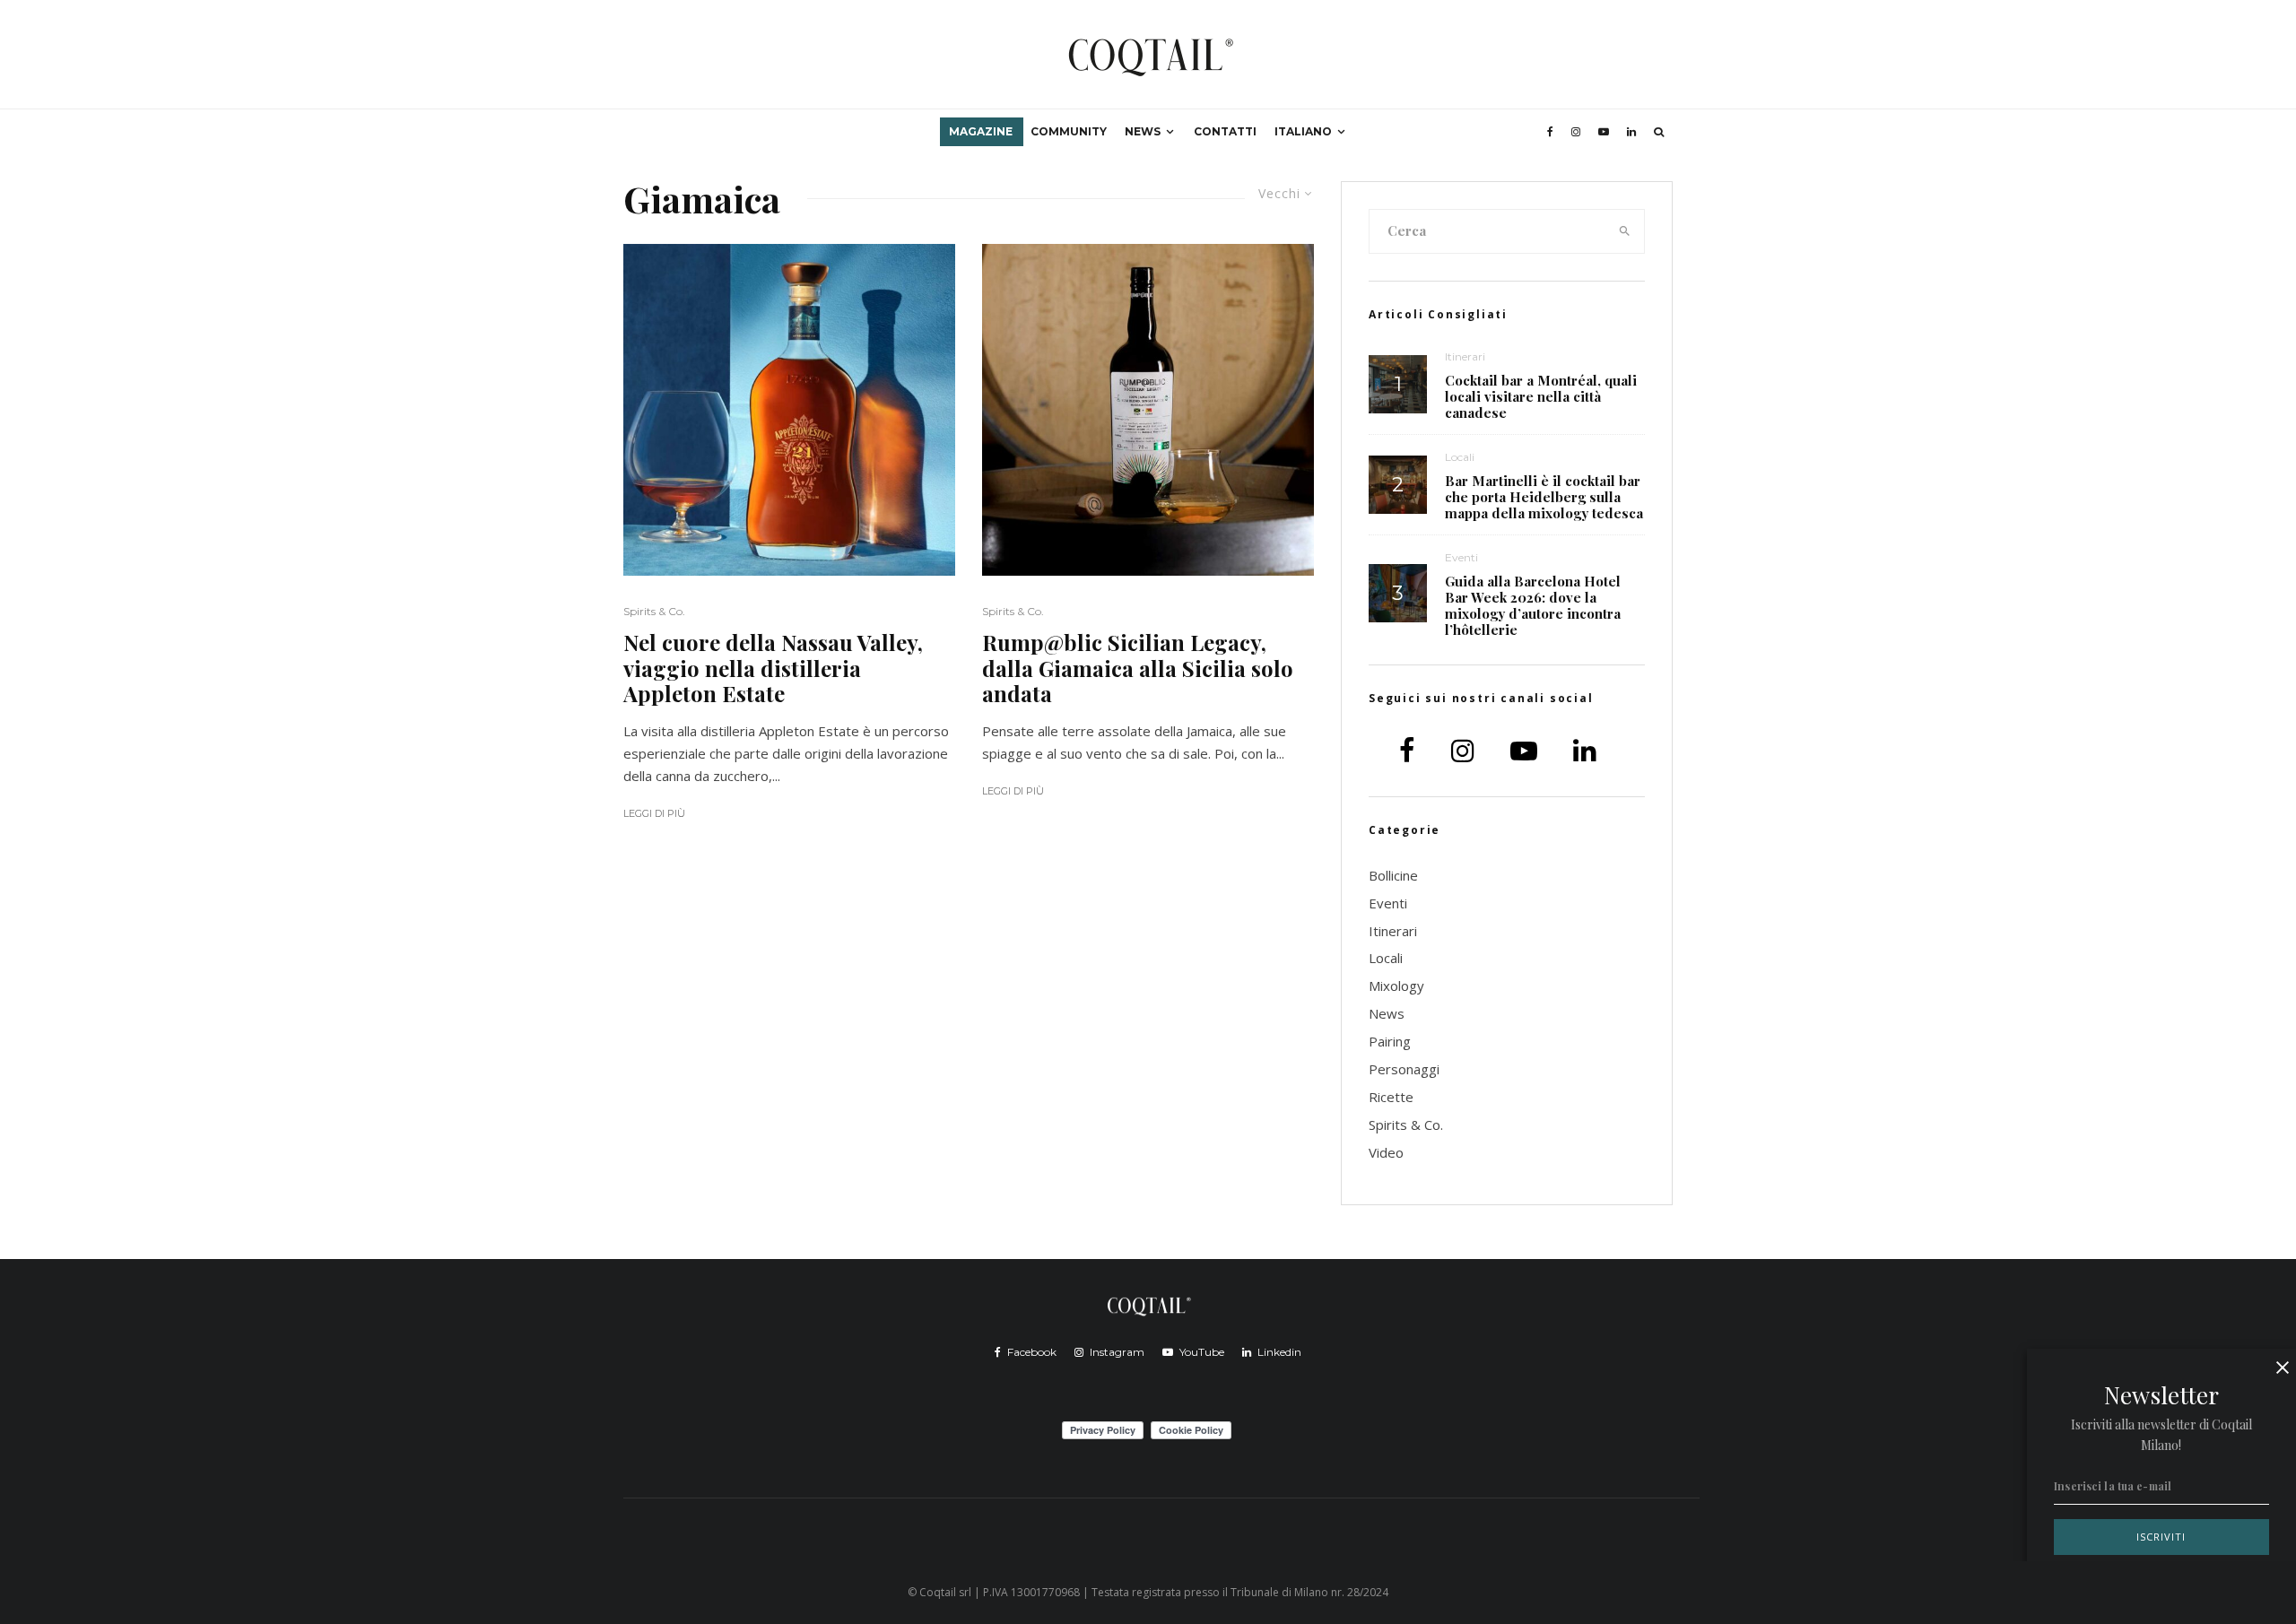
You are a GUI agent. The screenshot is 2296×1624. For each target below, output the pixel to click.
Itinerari (1465, 356)
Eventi (1461, 557)
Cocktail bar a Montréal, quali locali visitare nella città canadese (1541, 396)
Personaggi (1404, 1069)
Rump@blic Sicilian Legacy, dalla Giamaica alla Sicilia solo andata (1138, 668)
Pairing (1390, 1041)
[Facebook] (1550, 132)
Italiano (1303, 131)
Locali (1460, 457)
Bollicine (1393, 875)
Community (1069, 131)
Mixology (1396, 986)
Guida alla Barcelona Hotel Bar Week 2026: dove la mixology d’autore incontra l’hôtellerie (1533, 605)
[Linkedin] (1631, 132)
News (1143, 131)
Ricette (1391, 1097)
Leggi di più (654, 813)
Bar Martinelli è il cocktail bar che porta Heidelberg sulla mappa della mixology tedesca (1544, 497)
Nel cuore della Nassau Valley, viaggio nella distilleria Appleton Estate (773, 668)
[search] (1625, 231)
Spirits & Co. (654, 611)
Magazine (981, 131)
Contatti (1225, 131)
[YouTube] (1604, 132)
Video (1386, 1152)
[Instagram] (1576, 132)
